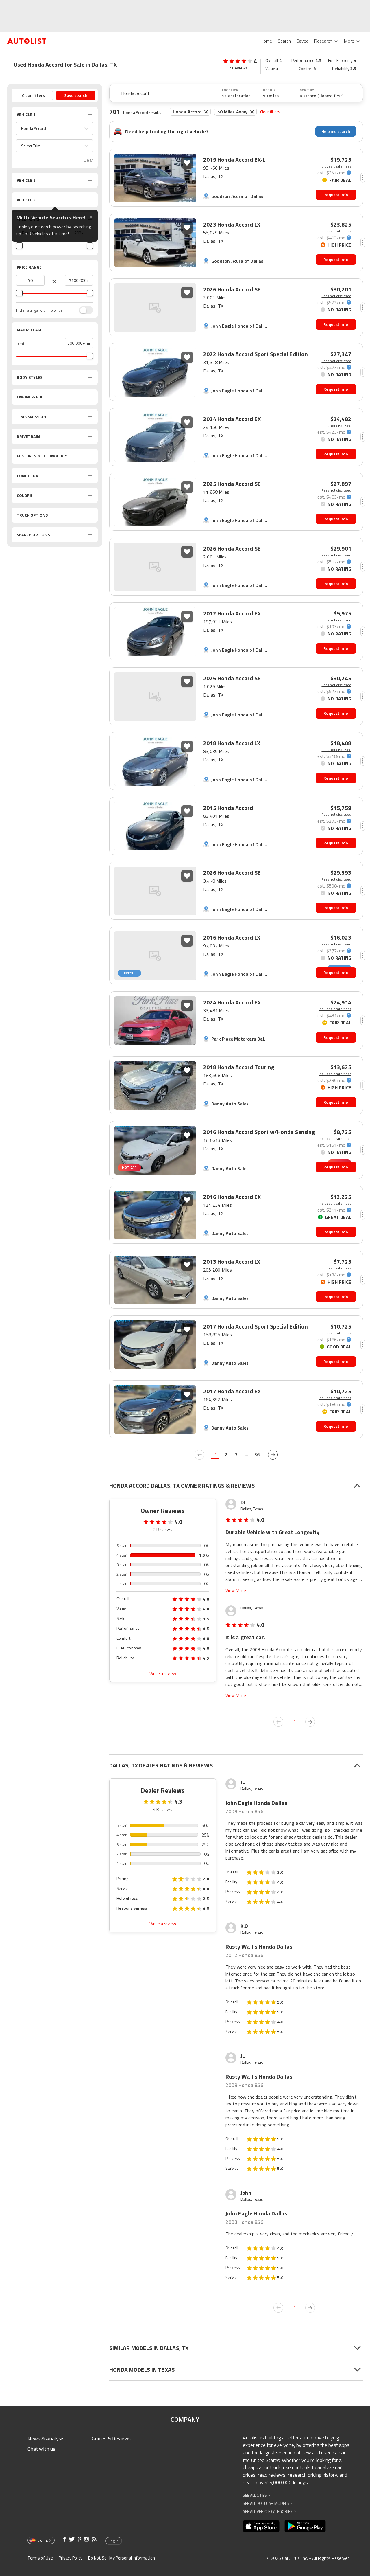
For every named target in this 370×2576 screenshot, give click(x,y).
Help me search (336, 131)
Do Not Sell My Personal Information (122, 2558)
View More (236, 1591)
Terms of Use (40, 2558)
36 (257, 1454)
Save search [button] (76, 95)
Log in (114, 2541)
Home (266, 41)
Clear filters (270, 112)
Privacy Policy (71, 2558)
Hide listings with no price (39, 310)
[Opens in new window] (261, 2526)
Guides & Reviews (111, 2438)
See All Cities (256, 2495)
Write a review (163, 1674)
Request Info (336, 195)
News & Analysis (46, 2438)
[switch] (83, 310)
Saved (303, 41)
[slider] (19, 246)
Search (284, 41)
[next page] (273, 1455)
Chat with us (41, 2449)
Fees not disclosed (336, 296)
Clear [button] (88, 160)
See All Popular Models (268, 2503)
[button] (55, 128)
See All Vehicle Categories (269, 2511)
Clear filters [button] (34, 95)
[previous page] (199, 1455)
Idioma (42, 2540)
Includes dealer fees (335, 166)
